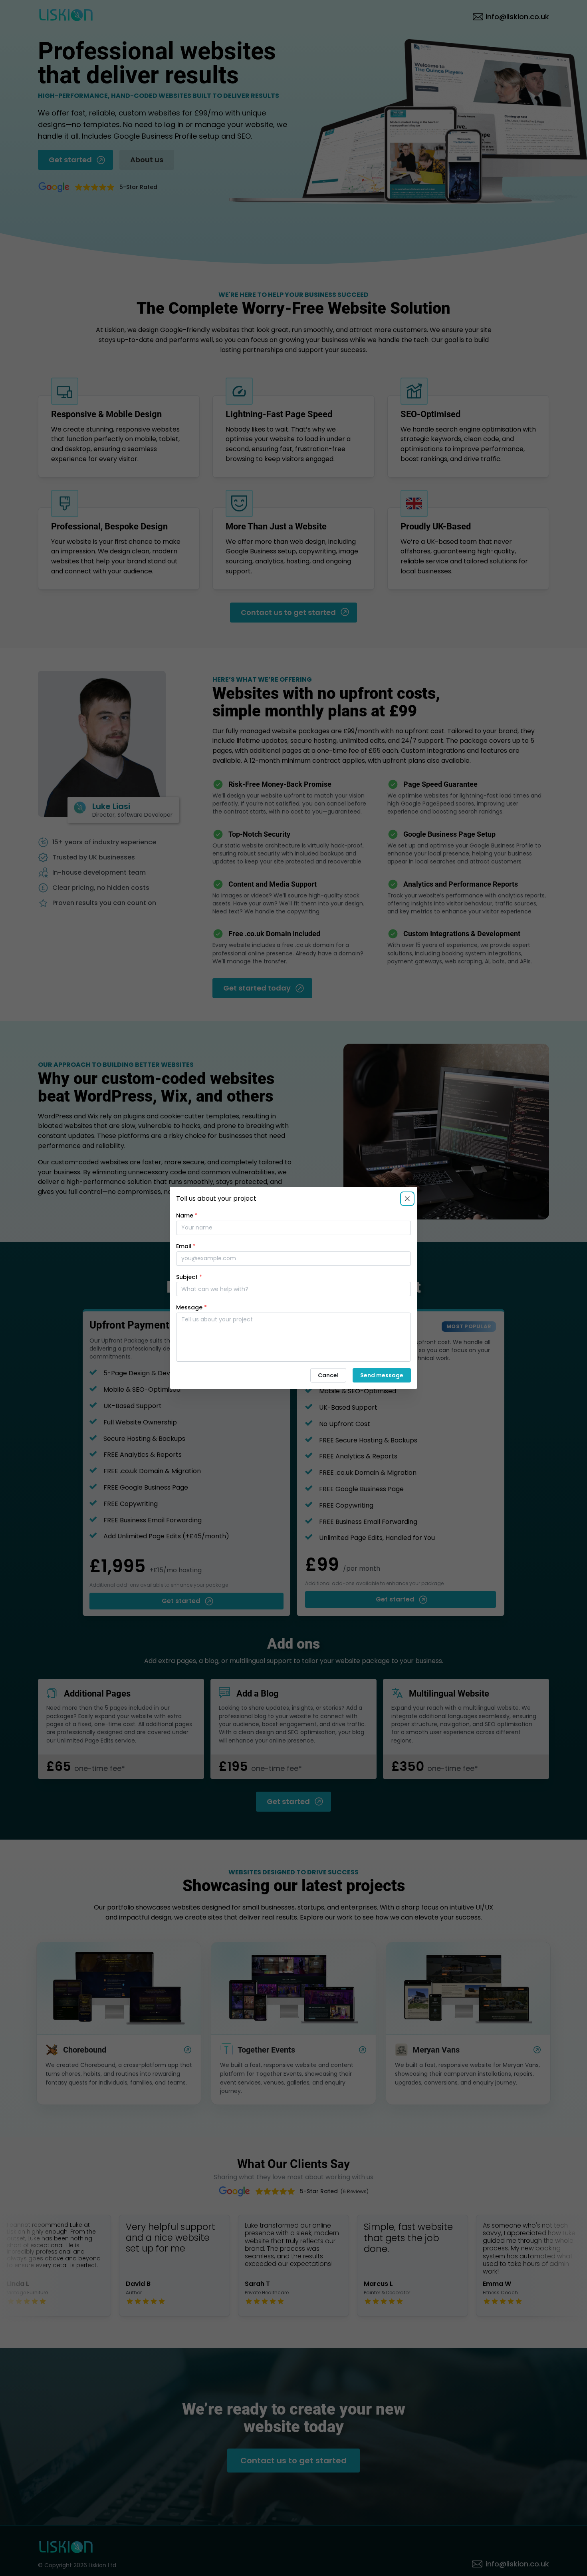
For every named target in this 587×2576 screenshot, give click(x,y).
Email (186, 1246)
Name (187, 1215)
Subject (189, 1277)
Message (191, 1308)
